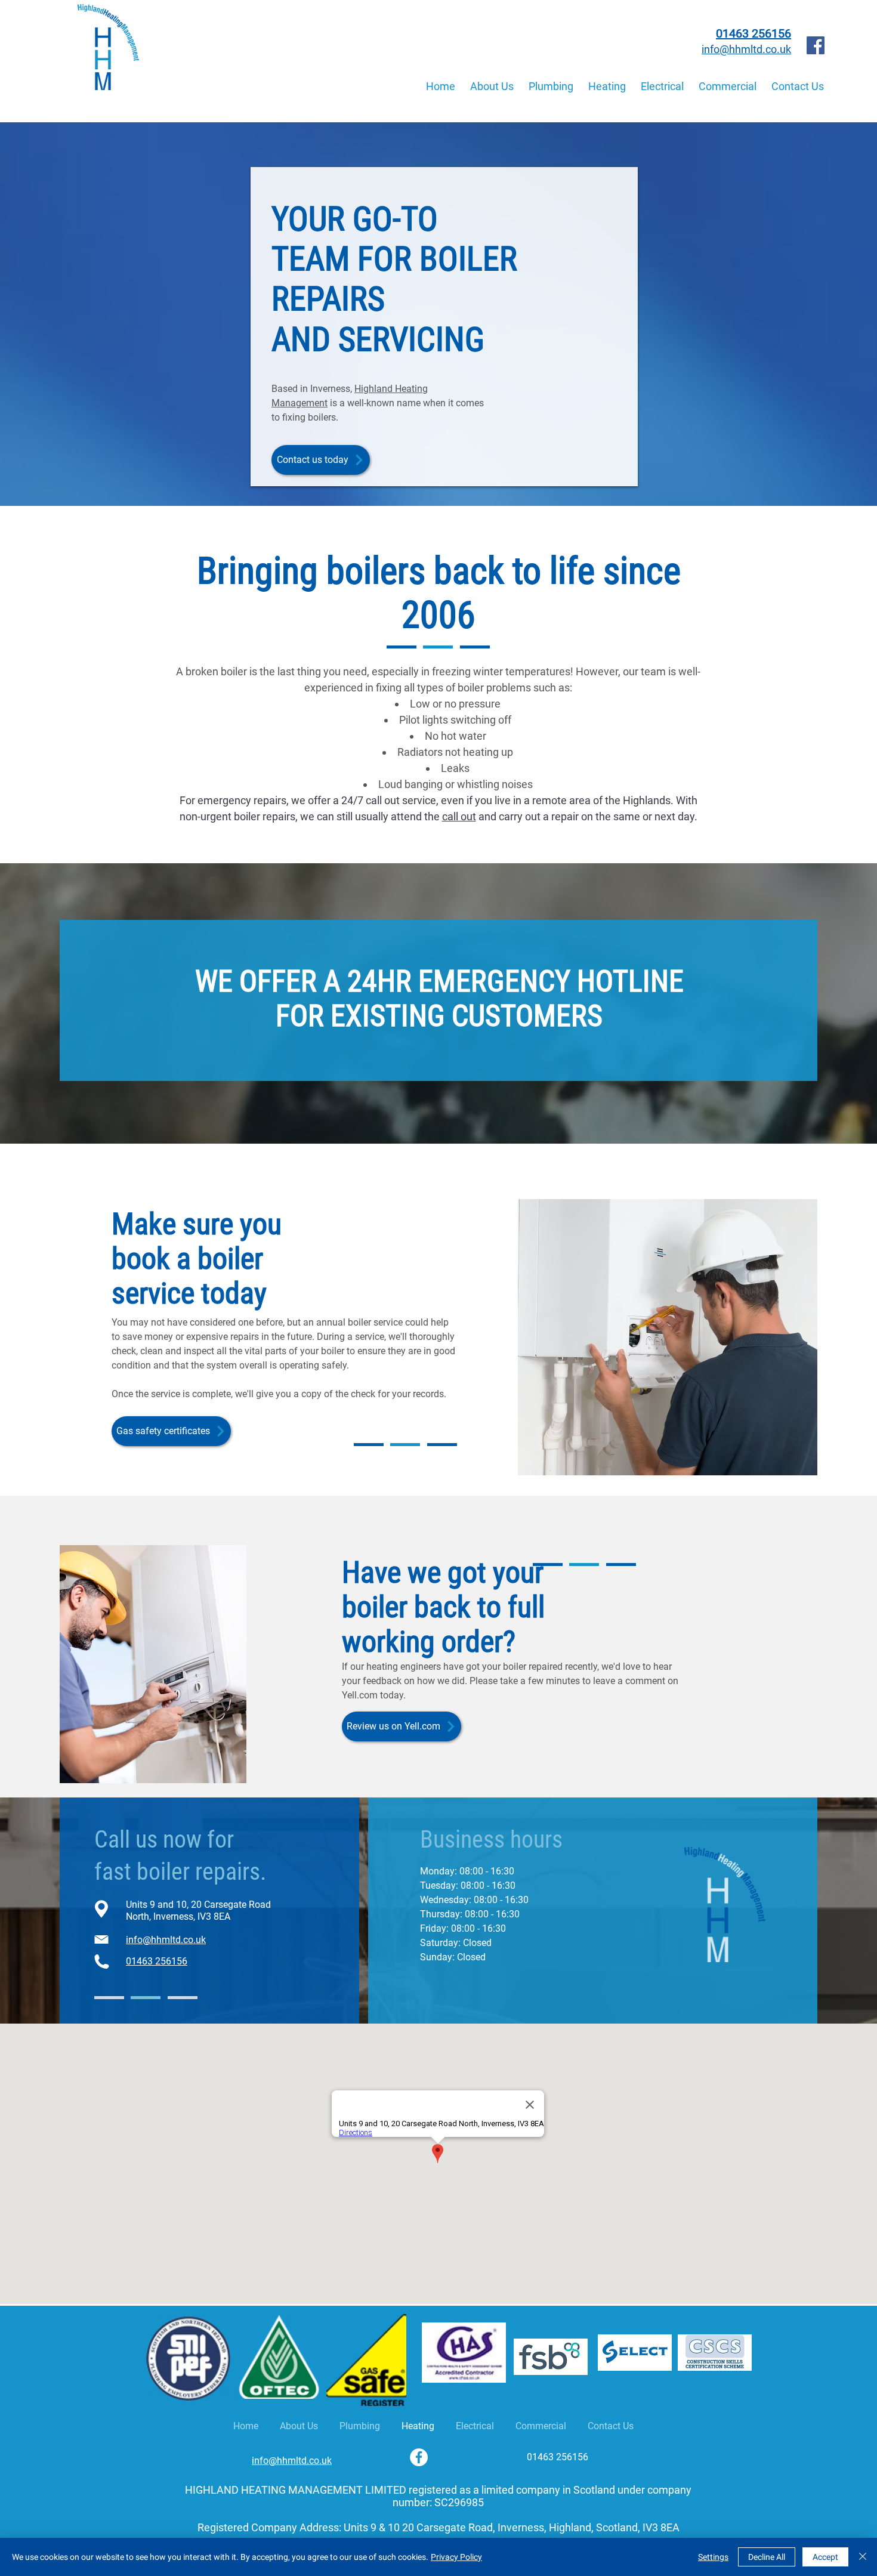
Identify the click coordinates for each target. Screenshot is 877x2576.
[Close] (863, 2557)
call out (459, 816)
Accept (825, 2557)
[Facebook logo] (816, 45)
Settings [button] (713, 2557)
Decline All (767, 2557)
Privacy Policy (456, 2557)
